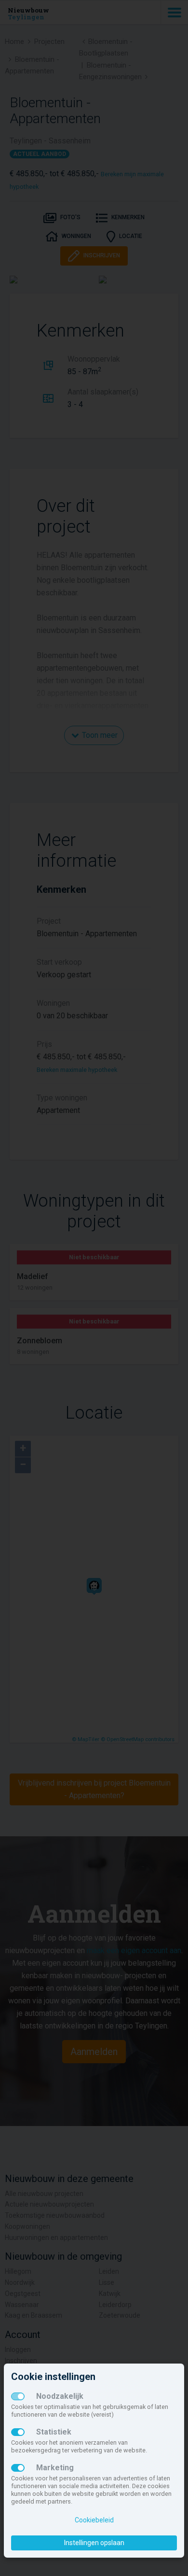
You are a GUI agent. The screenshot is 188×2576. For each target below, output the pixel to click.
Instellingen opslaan (94, 2543)
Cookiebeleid (94, 2520)
